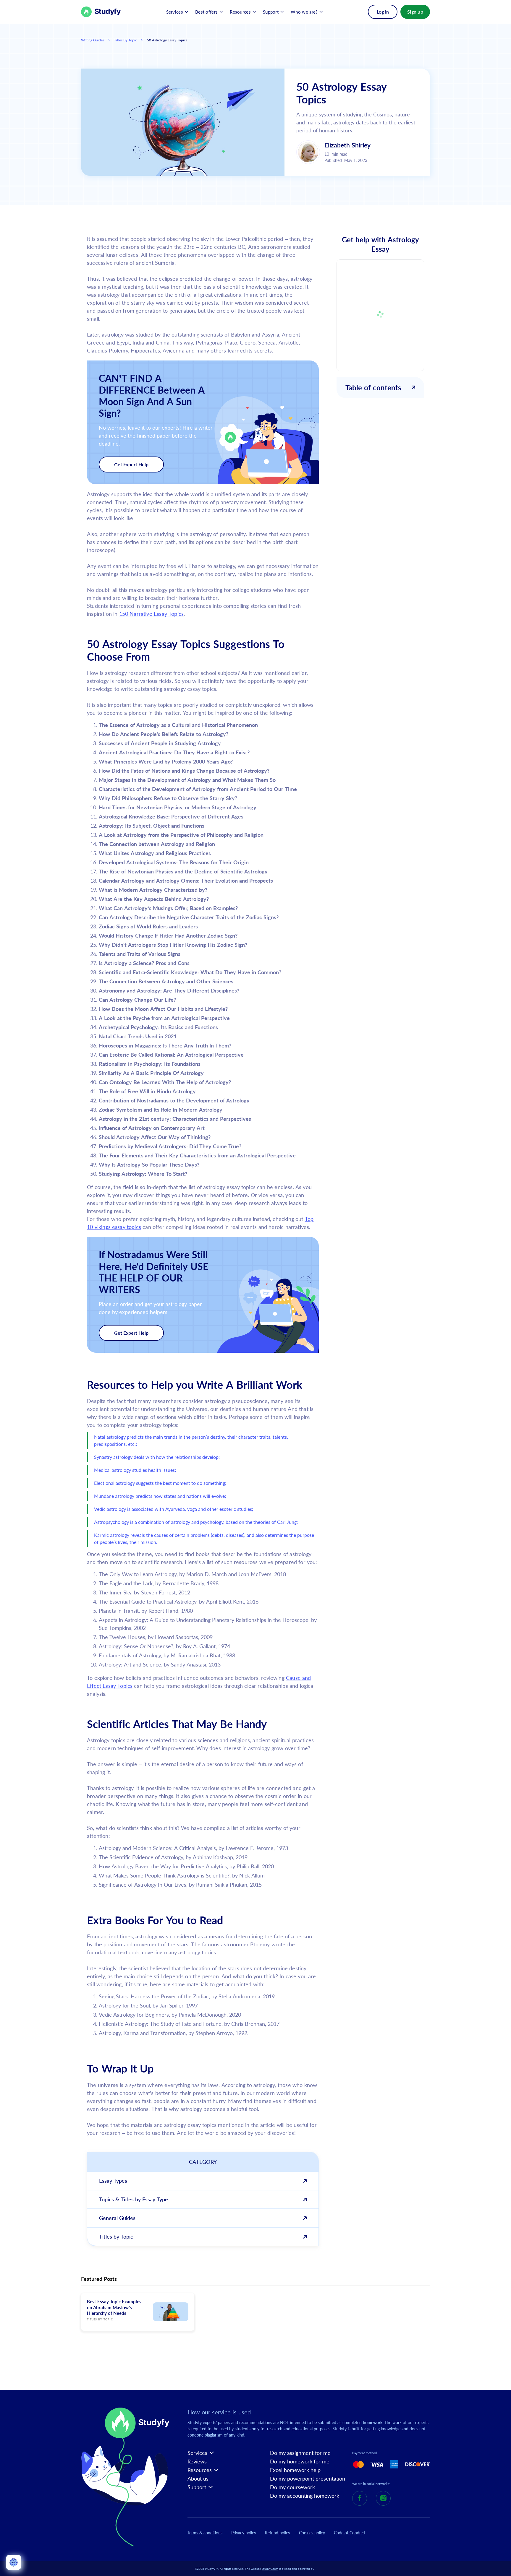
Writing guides (93, 40)
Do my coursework (292, 2487)
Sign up (415, 12)
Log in (383, 12)
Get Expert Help (131, 464)
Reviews (197, 2462)
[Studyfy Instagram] (383, 2498)
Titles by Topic (126, 40)
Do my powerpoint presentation (308, 2479)
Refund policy (278, 2533)
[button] (177, 12)
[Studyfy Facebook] (360, 2498)
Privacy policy (244, 2533)
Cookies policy (312, 2533)
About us (198, 2479)
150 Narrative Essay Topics (152, 614)
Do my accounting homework (305, 2496)
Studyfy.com (270, 2569)
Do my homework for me (300, 2462)
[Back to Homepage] (101, 12)
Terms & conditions (205, 2533)
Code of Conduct (350, 2533)
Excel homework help (295, 2470)
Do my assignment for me (300, 2453)
